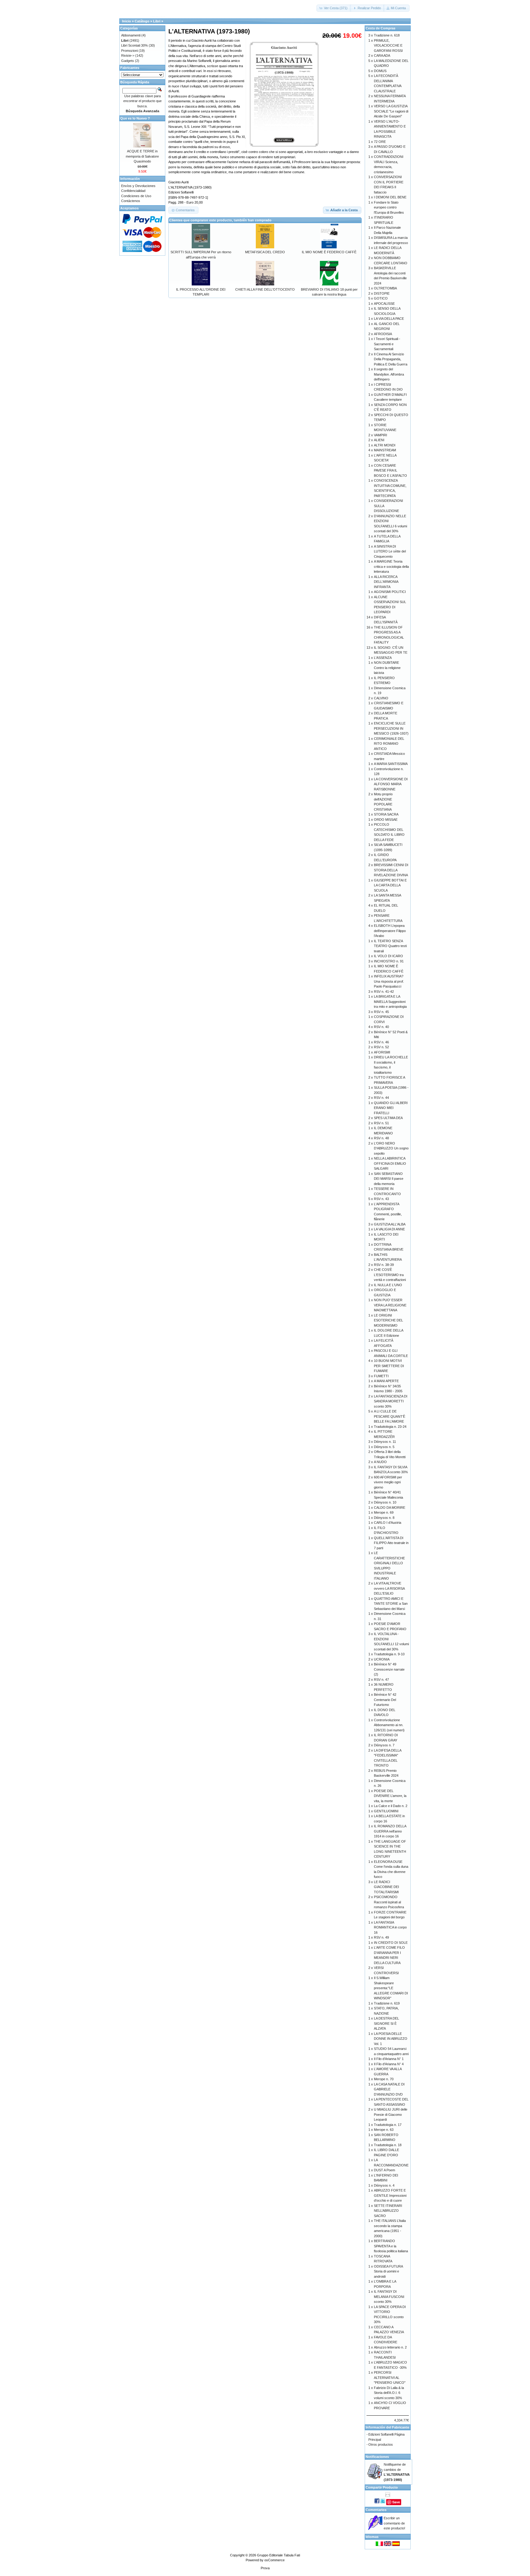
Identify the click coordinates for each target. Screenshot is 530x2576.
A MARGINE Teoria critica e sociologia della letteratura (391, 566)
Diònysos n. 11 (385, 1442)
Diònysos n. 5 (384, 1447)
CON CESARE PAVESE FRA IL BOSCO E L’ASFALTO (390, 470)
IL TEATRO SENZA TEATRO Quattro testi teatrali (390, 946)
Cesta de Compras (380, 28)
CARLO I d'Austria (388, 1523)
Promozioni (129, 51)
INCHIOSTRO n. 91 (389, 961)
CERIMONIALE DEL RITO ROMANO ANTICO (389, 744)
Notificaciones (377, 2457)
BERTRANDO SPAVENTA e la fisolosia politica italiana (391, 2246)
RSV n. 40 (381, 1027)
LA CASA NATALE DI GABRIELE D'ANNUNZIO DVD (389, 2089)
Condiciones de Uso (136, 196)
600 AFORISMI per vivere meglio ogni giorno (388, 1482)
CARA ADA (382, 55)
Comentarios (376, 2510)
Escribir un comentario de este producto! (394, 2523)
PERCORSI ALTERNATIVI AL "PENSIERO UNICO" (390, 2377)
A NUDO (380, 1462)
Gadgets (128, 61)
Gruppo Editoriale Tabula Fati (278, 2555)
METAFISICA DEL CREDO (265, 252)
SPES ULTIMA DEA (388, 1118)
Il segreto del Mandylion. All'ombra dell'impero (389, 374)
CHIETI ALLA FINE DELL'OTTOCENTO (265, 289)
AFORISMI (382, 1052)
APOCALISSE (384, 304)
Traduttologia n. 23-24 (390, 1427)
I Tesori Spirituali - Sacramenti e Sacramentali (387, 344)
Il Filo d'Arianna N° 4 (389, 2064)
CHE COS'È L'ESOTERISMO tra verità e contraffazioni (390, 1275)
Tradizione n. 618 (387, 35)
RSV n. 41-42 (384, 992)
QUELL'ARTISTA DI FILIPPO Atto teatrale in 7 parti (391, 1543)
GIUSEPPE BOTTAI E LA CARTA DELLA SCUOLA (390, 885)
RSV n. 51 (381, 1123)
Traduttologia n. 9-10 (389, 1654)
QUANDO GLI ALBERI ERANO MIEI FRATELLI (391, 1108)
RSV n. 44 (381, 1098)
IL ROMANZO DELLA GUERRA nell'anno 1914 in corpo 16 (390, 1831)
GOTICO (381, 298)
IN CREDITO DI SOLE (391, 1943)
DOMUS (380, 71)
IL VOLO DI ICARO (388, 956)
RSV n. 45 (381, 1012)
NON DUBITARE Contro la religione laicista (387, 668)
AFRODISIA (383, 334)
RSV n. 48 (381, 1138)
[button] (334, 8)
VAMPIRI (380, 435)
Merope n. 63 (384, 2130)
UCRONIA (382, 1659)
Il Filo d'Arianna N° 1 (389, 2059)
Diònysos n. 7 (384, 1745)
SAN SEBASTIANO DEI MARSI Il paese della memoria (389, 1179)
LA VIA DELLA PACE (389, 319)
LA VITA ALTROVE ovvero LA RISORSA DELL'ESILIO (389, 1588)
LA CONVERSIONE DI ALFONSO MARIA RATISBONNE (391, 784)
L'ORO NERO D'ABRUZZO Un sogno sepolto (391, 1148)
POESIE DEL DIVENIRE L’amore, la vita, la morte (390, 1796)
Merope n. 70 (384, 2079)
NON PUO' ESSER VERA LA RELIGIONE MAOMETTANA (390, 1305)
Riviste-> (128, 55)
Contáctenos (131, 201)
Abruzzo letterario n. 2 (390, 2347)
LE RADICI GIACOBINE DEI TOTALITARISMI (386, 1887)
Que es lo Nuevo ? (135, 118)
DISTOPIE (382, 293)
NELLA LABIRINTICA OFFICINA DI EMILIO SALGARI (390, 1163)
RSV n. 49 (381, 1937)
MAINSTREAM (385, 450)
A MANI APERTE (386, 1381)
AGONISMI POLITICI (390, 592)
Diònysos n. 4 (384, 2185)
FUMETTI (381, 1376)
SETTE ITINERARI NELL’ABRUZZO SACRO (388, 2211)
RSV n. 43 (381, 1199)
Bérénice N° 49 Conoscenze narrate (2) (389, 1669)
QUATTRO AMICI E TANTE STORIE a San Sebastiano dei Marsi (391, 1604)
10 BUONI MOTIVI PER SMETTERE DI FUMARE (389, 1366)
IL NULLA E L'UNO (388, 1285)
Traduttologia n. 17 (388, 2125)
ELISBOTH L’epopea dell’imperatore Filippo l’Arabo (390, 931)
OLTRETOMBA (385, 288)
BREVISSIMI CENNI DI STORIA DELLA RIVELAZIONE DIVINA (391, 870)
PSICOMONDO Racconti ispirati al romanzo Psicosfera (389, 1902)
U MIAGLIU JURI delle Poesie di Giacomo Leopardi (391, 2114)
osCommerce (275, 2560)
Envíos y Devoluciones (138, 186)
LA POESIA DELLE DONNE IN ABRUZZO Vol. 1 (391, 2039)
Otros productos (381, 2444)
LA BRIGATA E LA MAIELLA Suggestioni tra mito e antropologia (390, 1001)
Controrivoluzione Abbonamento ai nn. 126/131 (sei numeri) (389, 1725)
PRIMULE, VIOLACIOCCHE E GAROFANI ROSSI (388, 46)
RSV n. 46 (381, 1042)
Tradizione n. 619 (387, 2003)
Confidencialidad (133, 191)
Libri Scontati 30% (134, 45)
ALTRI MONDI (385, 445)
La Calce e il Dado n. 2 (391, 1806)
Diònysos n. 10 (385, 1502)
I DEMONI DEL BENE (390, 197)
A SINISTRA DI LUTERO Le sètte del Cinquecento (390, 551)
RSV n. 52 (381, 1047)
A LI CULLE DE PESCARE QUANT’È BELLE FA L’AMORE (390, 1416)
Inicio (127, 21)
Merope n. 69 (384, 1512)
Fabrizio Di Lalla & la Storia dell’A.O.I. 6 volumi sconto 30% (389, 2393)
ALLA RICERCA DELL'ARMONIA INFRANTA (386, 582)
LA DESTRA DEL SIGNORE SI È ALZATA (386, 2023)
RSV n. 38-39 (384, 1265)
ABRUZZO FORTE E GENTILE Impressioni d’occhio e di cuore (390, 2195)
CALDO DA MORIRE (390, 1508)
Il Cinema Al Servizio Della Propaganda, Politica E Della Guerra (391, 359)
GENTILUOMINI (386, 1811)
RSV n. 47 (381, 1680)
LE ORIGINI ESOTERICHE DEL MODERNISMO (388, 1320)
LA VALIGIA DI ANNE (389, 1229)
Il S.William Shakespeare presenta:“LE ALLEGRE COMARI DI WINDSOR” (391, 1988)
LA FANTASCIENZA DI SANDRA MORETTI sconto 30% (391, 1401)
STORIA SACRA (386, 814)
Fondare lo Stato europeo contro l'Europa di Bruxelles (389, 207)
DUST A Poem (384, 2170)
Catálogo (142, 21)
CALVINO (381, 698)
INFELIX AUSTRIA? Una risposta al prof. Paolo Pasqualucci (389, 981)
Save (396, 2502)
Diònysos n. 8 (384, 1518)
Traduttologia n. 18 (388, 2145)
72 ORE (380, 142)
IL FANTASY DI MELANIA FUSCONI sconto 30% (389, 2297)
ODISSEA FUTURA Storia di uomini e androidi (388, 2271)
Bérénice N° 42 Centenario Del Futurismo (385, 1700)
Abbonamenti (131, 35)
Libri (157, 21)
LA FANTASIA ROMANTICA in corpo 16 (390, 1927)
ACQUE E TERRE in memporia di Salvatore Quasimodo (142, 156)
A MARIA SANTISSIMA (391, 764)
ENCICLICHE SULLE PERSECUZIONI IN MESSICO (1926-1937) (391, 728)
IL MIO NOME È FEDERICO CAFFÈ (329, 252)
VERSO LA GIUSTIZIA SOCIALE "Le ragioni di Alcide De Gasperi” (391, 111)
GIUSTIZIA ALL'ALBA (390, 1224)
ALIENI (379, 440)
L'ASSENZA (383, 658)
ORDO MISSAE (386, 820)
